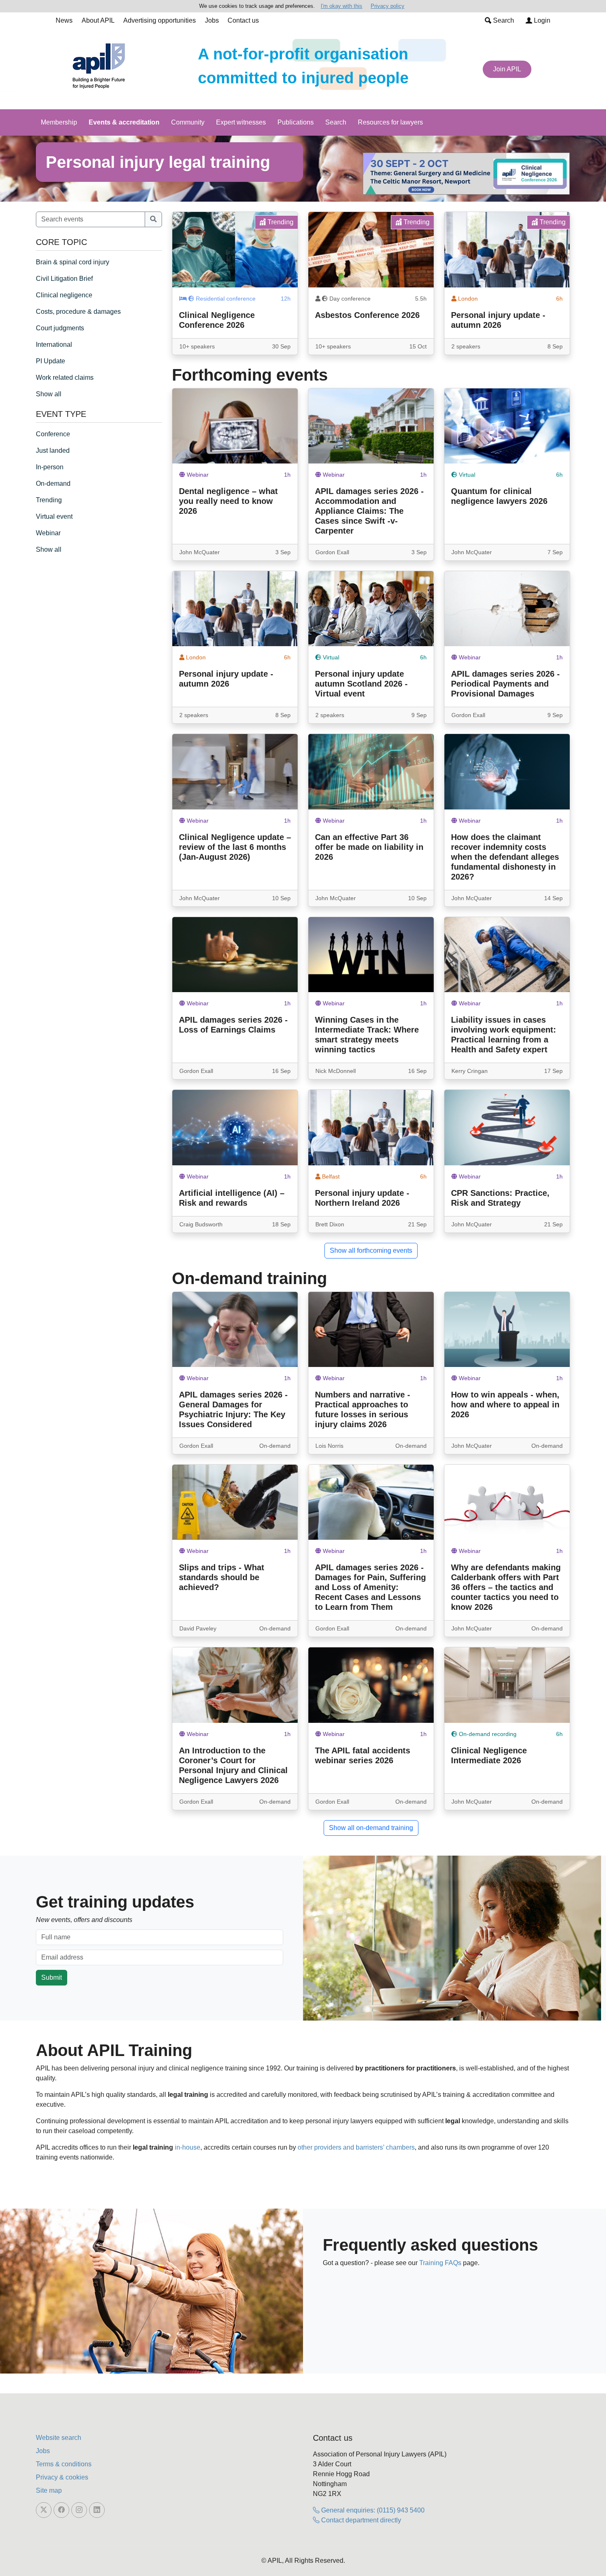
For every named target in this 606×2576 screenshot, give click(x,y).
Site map (49, 2490)
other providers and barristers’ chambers (356, 2147)
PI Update (50, 361)
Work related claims (65, 378)
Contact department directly (360, 2520)
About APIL (98, 20)
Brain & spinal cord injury (73, 262)
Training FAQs (440, 2263)
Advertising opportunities (160, 20)
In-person (50, 467)
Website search (59, 2438)
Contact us (243, 20)
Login (541, 20)
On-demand (53, 483)
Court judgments (60, 328)
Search (503, 20)
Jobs (212, 20)
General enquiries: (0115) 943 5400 (372, 2510)
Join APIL (507, 69)
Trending (49, 500)
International (54, 345)
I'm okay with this (342, 6)
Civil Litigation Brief (64, 279)
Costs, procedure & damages (78, 312)
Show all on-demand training (371, 1828)
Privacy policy (388, 6)
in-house (188, 2147)
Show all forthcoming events (371, 1250)
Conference (53, 434)
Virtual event (54, 516)
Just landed (53, 451)
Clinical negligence (64, 295)
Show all (49, 394)
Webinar (48, 533)
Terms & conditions (64, 2464)
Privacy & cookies (62, 2477)
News (64, 20)
